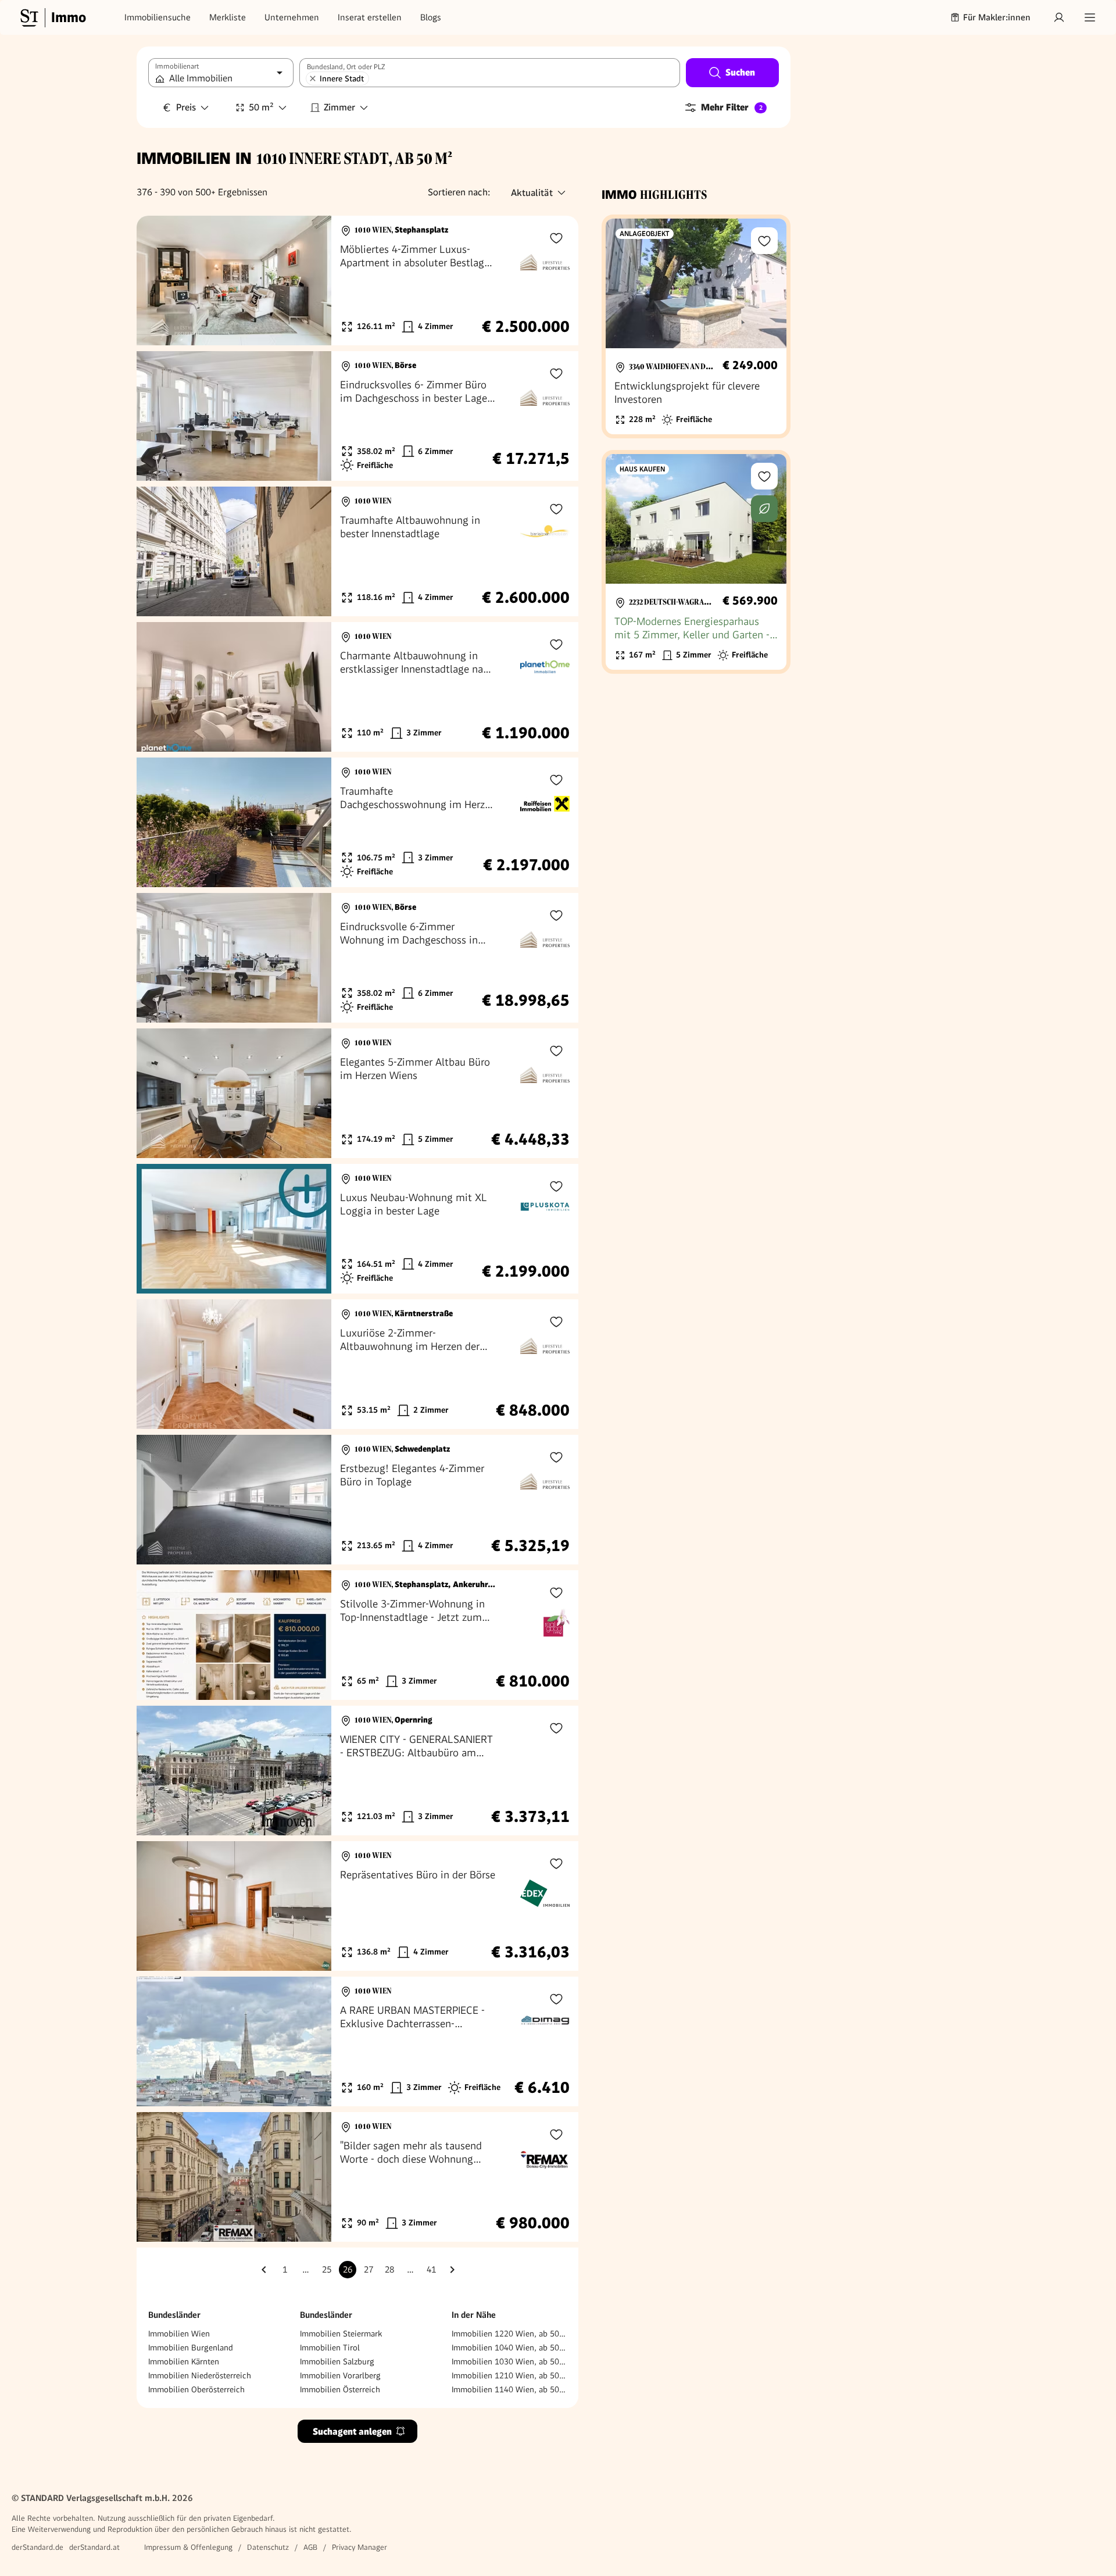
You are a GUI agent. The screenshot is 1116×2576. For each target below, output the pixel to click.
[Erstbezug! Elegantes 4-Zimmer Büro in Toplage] (357, 1500)
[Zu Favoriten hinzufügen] (556, 238)
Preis (186, 107)
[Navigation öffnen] (1090, 17)
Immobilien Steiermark (341, 2334)
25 (327, 2270)
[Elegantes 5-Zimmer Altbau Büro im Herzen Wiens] (357, 1093)
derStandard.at (94, 2547)
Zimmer (339, 107)
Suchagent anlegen (352, 2432)
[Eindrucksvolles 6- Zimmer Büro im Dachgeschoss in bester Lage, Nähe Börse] (357, 416)
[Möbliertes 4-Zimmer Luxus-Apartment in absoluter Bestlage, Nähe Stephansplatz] (357, 281)
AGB (310, 2547)
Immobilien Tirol (330, 2348)
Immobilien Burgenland (191, 2348)
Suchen (740, 72)
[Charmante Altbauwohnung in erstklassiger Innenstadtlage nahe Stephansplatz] (357, 687)
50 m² (261, 107)
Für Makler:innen (997, 17)
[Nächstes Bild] (312, 281)
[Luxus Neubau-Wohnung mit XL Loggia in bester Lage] (357, 1229)
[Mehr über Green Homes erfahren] (764, 509)
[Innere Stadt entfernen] (313, 78)
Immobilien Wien (179, 2334)
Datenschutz (268, 2547)
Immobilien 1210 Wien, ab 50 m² (509, 2375)
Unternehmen (292, 17)
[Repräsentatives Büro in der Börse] (357, 1906)
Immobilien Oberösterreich (196, 2389)
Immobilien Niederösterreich (200, 2375)
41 (431, 2270)
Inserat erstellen (370, 17)
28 (389, 2270)
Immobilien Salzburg (337, 2361)
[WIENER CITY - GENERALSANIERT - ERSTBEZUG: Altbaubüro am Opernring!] (357, 1771)
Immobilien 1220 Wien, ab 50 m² (509, 2334)
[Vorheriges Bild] (156, 281)
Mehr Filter (732, 107)
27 (369, 2270)
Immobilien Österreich (340, 2389)
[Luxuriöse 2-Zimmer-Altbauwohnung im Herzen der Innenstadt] (357, 1364)
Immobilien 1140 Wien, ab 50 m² (509, 2389)
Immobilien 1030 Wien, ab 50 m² (509, 2361)
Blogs (431, 17)
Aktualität (532, 193)
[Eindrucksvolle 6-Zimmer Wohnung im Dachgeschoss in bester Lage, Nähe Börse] (357, 958)
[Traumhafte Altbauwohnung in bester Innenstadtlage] (357, 551)
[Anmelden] (1059, 17)
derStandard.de (37, 2547)
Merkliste (228, 17)
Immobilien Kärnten (184, 2361)
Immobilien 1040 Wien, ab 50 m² (509, 2348)
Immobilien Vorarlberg (340, 2375)
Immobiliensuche (158, 17)
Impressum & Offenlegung (188, 2547)
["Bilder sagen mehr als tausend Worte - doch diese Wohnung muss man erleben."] (357, 2177)
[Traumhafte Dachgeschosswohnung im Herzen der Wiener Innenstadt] (357, 822)
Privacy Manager (360, 2547)
